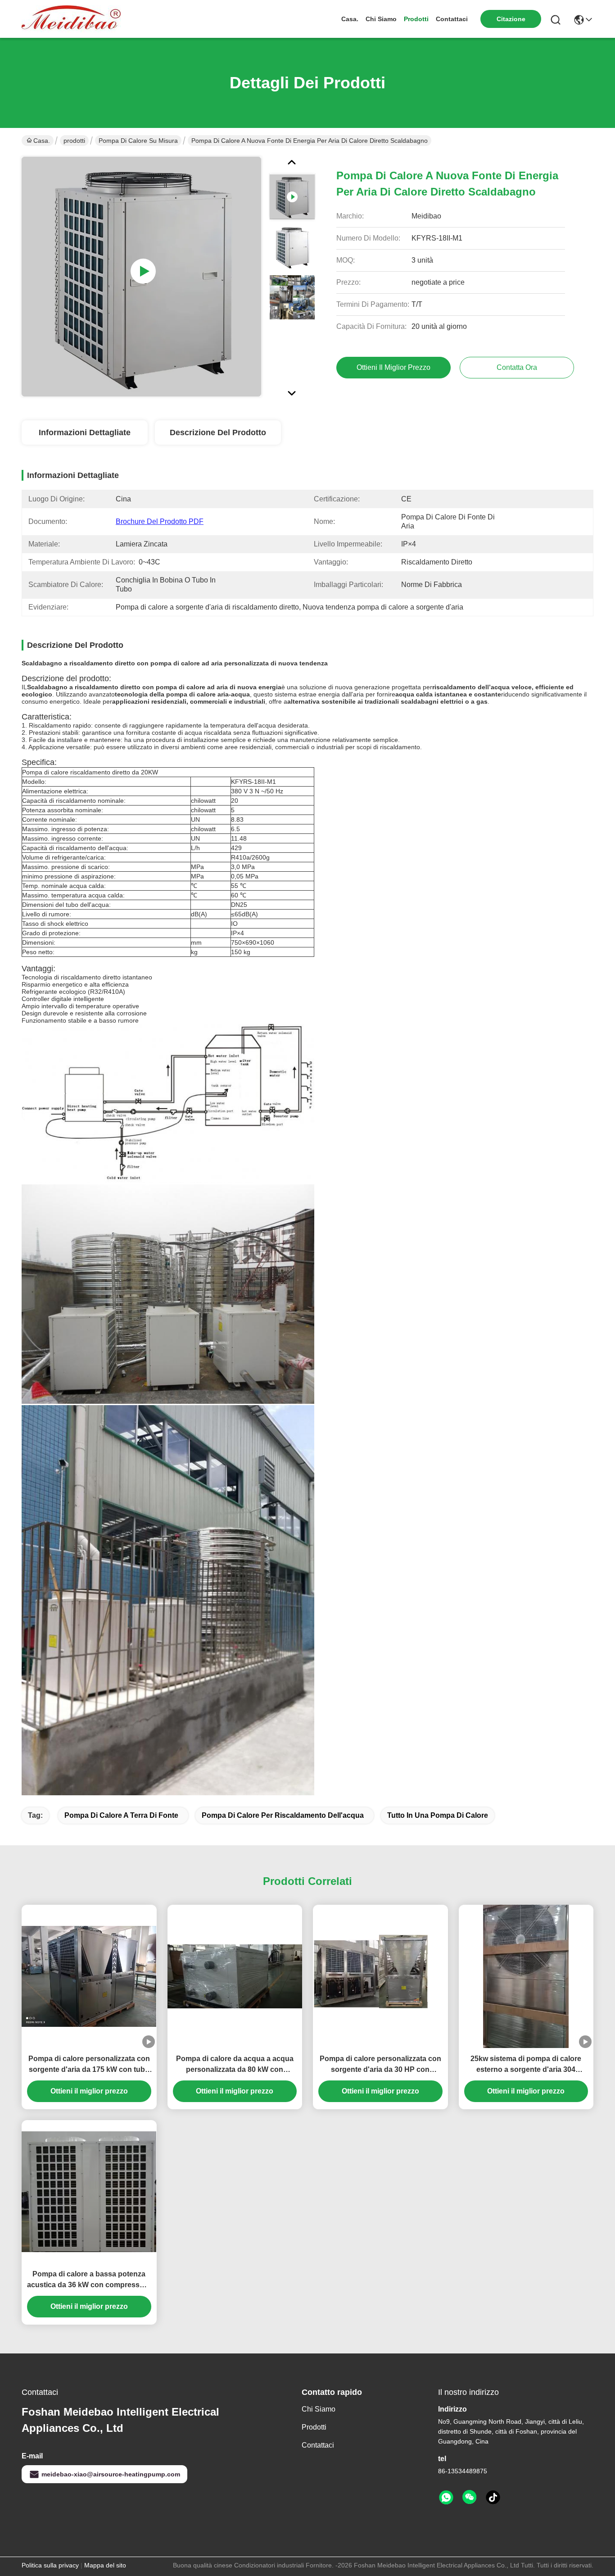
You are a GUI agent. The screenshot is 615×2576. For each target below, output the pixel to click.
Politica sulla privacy (50, 2565)
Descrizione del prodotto (218, 432)
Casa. (350, 19)
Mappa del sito (105, 2565)
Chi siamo (381, 19)
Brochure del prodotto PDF (160, 521)
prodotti (416, 19)
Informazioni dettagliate (85, 432)
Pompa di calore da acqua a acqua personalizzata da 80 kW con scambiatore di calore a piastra (235, 2065)
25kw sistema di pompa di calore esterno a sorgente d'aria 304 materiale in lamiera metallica (526, 2065)
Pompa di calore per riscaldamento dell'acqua (283, 1815)
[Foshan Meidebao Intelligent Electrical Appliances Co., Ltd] (71, 19)
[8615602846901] (446, 2498)
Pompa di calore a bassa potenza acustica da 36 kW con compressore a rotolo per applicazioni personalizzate (89, 2280)
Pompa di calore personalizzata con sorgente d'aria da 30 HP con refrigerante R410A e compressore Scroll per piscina (380, 2065)
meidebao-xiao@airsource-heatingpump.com (111, 2474)
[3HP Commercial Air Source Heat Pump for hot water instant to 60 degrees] (141, 277)
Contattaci (452, 19)
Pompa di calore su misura (138, 141)
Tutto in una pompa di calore (438, 1815)
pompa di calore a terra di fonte (121, 1815)
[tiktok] (493, 2498)
